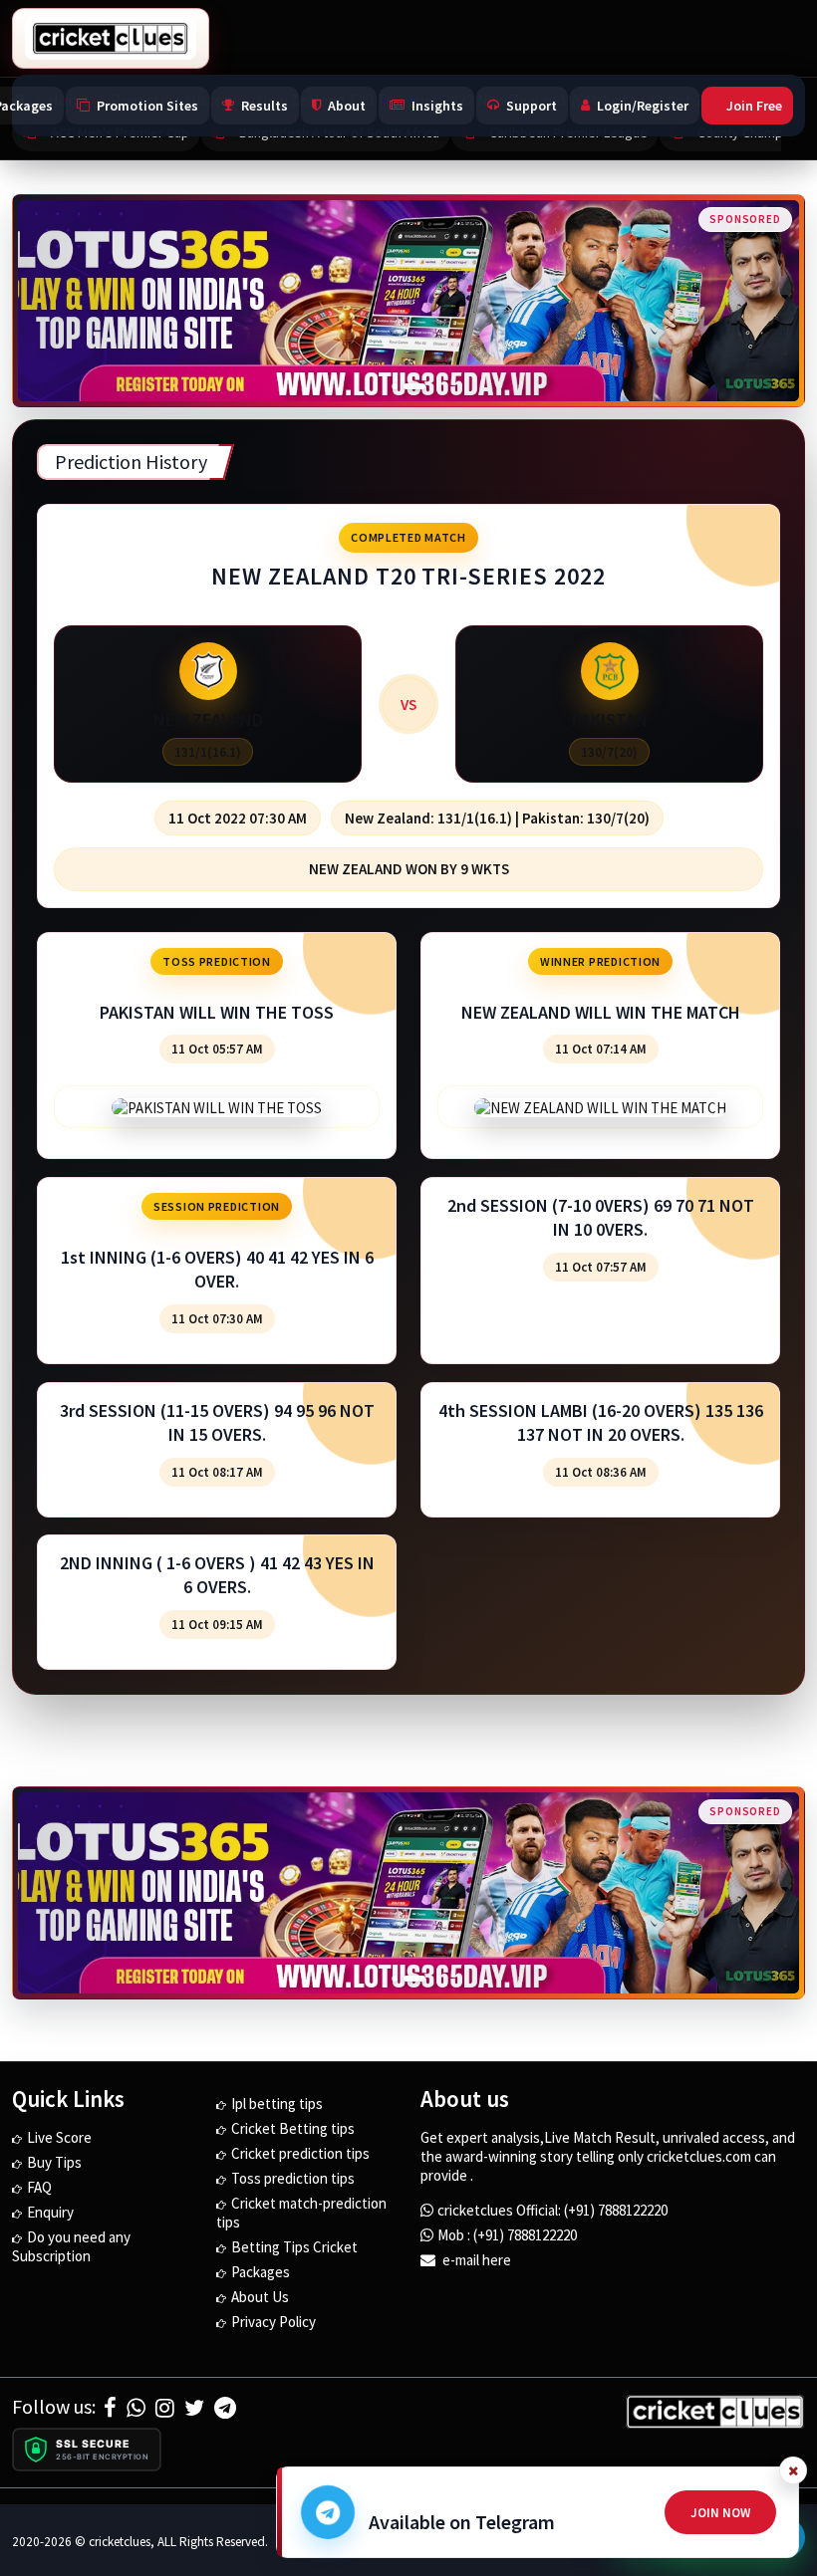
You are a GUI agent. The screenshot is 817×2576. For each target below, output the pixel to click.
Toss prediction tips (293, 2178)
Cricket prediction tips (300, 2153)
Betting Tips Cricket (294, 2247)
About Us (260, 2297)
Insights (437, 106)
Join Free (754, 106)
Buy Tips (54, 2162)
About (347, 106)
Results (265, 106)
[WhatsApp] (136, 2408)
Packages (261, 2272)
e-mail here (475, 2260)
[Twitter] (194, 2408)
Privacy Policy (273, 2322)
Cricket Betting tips (293, 2128)
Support (532, 106)
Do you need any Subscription (71, 2246)
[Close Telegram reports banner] (793, 2470)
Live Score (59, 2137)
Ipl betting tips (277, 2104)
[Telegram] (225, 2408)
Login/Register (643, 106)
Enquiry (50, 2212)
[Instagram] (165, 2408)
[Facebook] (110, 2408)
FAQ (39, 2187)
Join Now (720, 2513)
